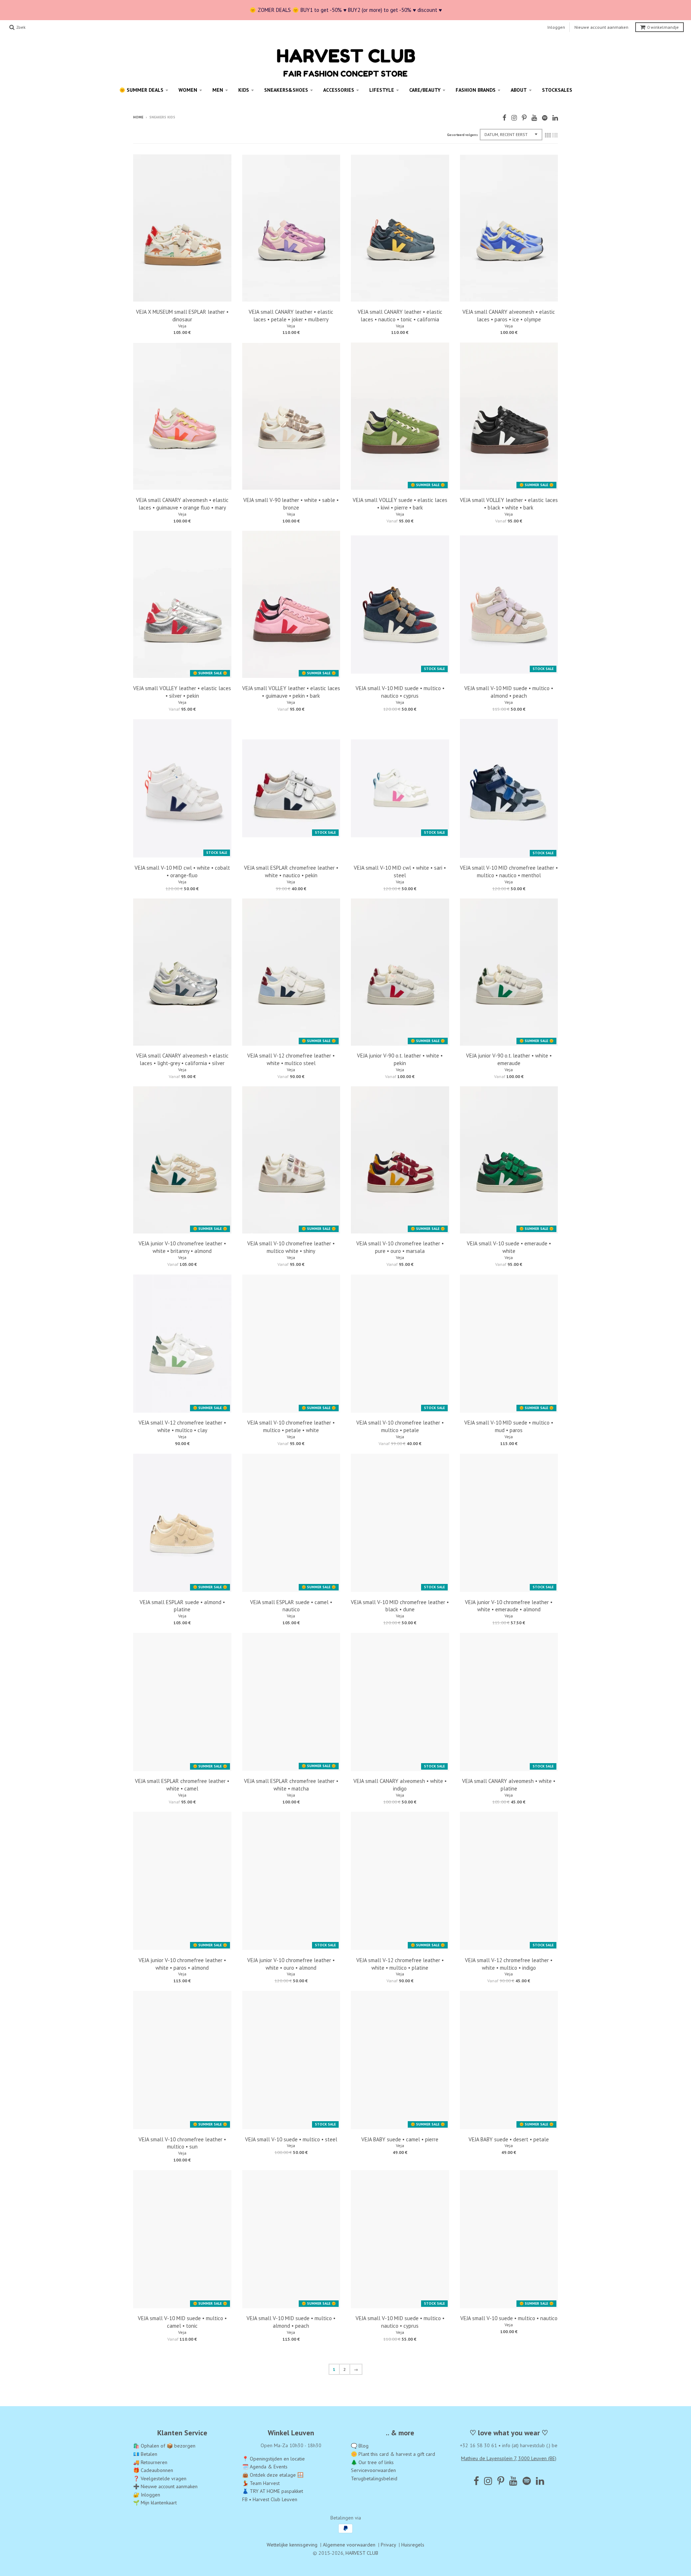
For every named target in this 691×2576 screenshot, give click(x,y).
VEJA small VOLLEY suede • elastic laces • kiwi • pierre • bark (400, 504)
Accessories (339, 90)
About (519, 90)
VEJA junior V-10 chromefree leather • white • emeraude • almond (509, 1606)
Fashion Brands (476, 90)
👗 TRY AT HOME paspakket (273, 2491)
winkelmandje (663, 27)
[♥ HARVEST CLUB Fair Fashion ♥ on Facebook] (504, 118)
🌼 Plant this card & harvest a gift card (393, 2454)
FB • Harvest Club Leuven (270, 2499)
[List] (555, 135)
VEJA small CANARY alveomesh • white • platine (509, 1785)
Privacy (388, 2545)
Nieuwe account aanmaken (601, 27)
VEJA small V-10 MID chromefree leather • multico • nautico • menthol (509, 872)
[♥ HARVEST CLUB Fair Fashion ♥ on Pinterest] (524, 118)
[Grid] (548, 135)
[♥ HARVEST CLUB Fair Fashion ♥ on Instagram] (514, 118)
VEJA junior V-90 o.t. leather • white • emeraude (509, 1059)
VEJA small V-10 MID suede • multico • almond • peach (509, 692)
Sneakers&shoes (286, 90)
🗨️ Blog (360, 2446)
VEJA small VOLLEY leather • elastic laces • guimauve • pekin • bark (291, 692)
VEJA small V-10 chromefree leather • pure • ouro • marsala (400, 1247)
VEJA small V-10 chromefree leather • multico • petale (400, 1426)
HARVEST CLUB (362, 2553)
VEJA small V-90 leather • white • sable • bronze (291, 504)
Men (218, 90)
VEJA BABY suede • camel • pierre (400, 2139)
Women (188, 90)
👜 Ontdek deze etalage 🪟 (273, 2475)
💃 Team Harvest (261, 2483)
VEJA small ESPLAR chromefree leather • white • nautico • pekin (291, 872)
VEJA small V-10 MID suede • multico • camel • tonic (182, 2322)
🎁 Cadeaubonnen (153, 2470)
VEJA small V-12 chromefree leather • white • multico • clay (182, 1426)
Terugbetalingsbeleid (374, 2478)
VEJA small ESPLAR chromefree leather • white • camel (182, 1785)
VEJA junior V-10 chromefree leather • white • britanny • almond (182, 1247)
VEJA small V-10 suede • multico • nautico (509, 2319)
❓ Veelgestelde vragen (160, 2478)
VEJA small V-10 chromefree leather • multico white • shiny (291, 1247)
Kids (244, 90)
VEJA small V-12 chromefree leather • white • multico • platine (400, 1964)
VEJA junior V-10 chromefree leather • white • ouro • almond (291, 1964)
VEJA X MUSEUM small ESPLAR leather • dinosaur (182, 316)
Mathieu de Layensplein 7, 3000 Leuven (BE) (509, 2458)
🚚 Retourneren (150, 2462)
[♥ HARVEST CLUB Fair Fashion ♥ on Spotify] (545, 118)
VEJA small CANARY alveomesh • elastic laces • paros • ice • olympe (509, 316)
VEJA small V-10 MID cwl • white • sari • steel (400, 872)
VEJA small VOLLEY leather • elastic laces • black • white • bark (509, 504)
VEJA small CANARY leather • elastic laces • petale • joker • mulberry (291, 316)
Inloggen (556, 27)
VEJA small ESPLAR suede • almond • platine (182, 1606)
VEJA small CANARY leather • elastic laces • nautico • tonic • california (400, 316)
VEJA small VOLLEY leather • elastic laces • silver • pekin (182, 692)
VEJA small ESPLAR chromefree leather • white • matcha (291, 1785)
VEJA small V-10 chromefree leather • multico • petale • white (291, 1426)
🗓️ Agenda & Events (265, 2467)
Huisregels (413, 2545)
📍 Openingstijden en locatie (274, 2459)
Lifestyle (382, 90)
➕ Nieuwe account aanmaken (165, 2487)
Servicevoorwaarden (373, 2470)
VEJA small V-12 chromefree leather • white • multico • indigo (509, 1964)
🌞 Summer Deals (141, 90)
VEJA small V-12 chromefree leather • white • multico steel (291, 1059)
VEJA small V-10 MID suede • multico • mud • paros (509, 1426)
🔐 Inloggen (147, 2495)
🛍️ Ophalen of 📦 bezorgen (164, 2446)
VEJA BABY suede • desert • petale (509, 2139)
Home (138, 117)
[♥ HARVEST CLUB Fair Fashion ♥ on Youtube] (534, 118)
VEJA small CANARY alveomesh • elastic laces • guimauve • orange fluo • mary (182, 504)
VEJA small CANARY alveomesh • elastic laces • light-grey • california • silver (182, 1059)
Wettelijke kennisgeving (292, 2545)
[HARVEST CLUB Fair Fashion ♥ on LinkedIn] (555, 118)
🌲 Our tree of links (372, 2462)
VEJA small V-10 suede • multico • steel (291, 2139)
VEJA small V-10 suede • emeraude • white (509, 1247)
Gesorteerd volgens (462, 135)
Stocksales (557, 90)
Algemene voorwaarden (349, 2545)
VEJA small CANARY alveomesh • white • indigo (400, 1785)
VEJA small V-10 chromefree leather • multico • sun (182, 2143)
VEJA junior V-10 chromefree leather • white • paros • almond (182, 1964)
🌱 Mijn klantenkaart (155, 2503)
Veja (182, 326)
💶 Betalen (145, 2454)
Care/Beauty (425, 90)
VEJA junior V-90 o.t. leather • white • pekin (400, 1059)
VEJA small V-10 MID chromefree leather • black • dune (400, 1606)
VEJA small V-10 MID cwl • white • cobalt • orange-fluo (182, 872)
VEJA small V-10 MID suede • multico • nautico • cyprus (400, 692)
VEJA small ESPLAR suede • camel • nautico (291, 1606)
